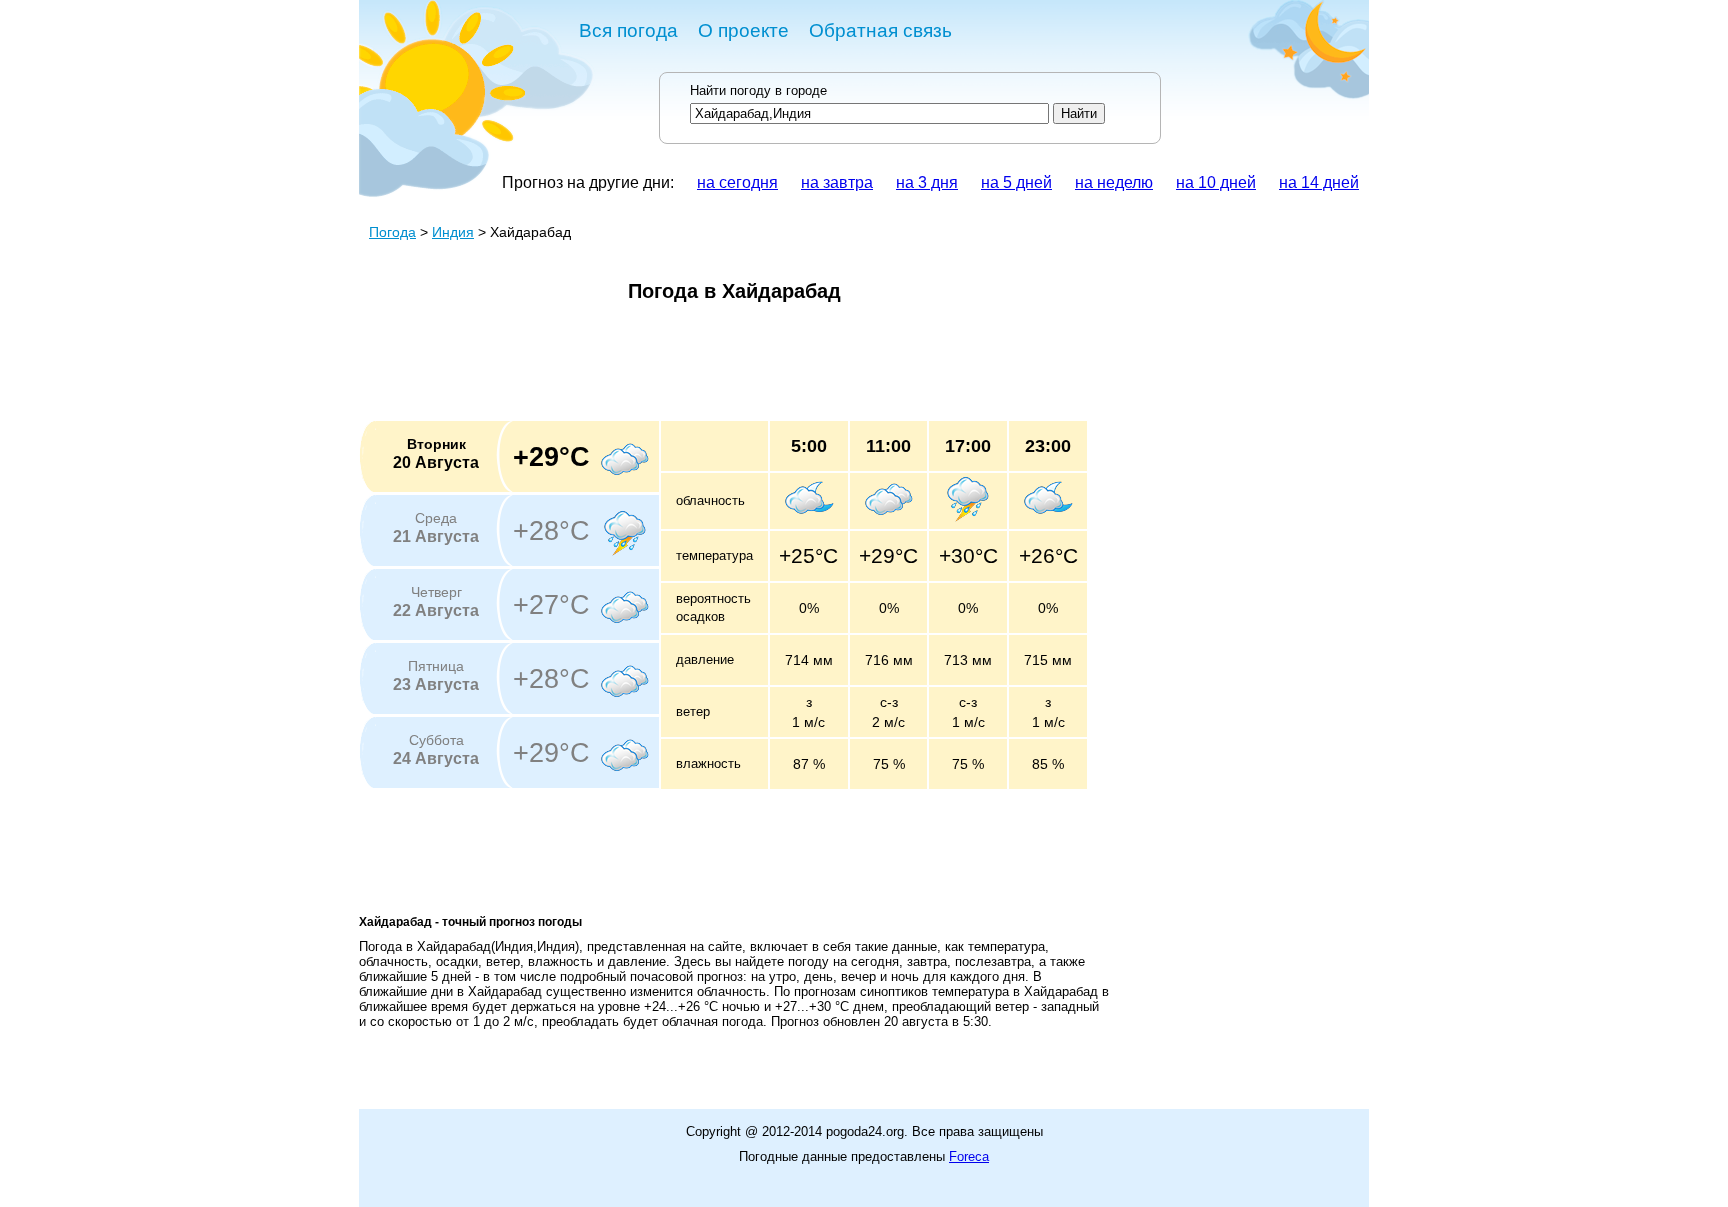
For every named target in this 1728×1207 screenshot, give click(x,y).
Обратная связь (880, 30)
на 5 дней (1016, 182)
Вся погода (628, 30)
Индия (453, 232)
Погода (392, 232)
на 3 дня (927, 182)
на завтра (837, 182)
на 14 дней (1319, 182)
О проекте (743, 30)
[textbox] (869, 113)
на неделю (1114, 182)
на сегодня (737, 182)
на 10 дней (1216, 182)
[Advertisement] (723, 368)
